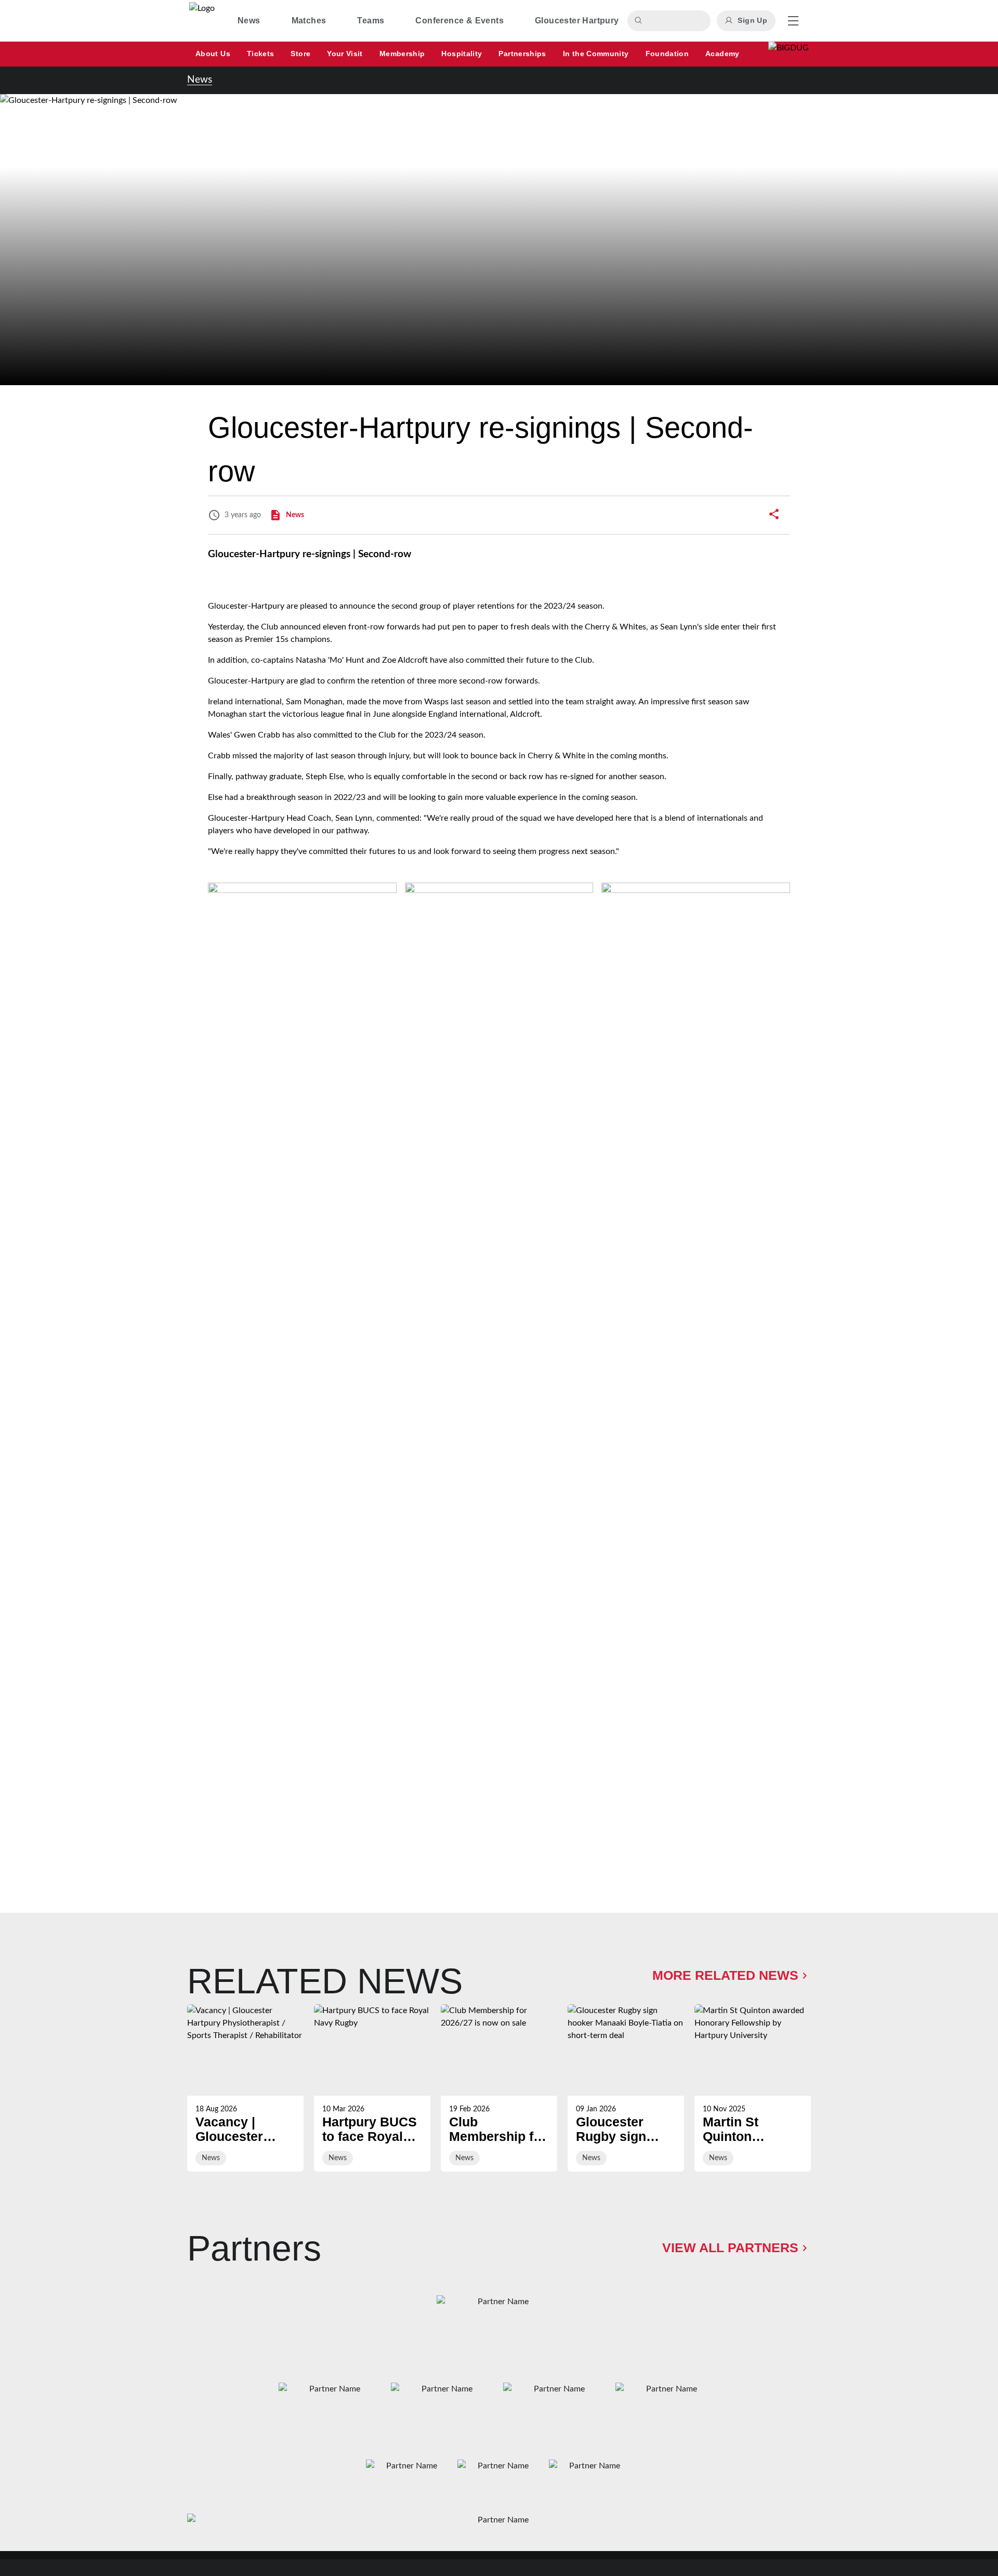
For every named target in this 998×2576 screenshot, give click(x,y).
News (200, 80)
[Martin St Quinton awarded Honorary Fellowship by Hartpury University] (753, 2088)
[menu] (793, 21)
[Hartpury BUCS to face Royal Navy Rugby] (372, 2088)
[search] (640, 21)
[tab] (249, 21)
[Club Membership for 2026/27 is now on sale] (499, 2088)
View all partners (730, 2248)
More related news (725, 1975)
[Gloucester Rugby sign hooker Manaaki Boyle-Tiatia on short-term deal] (626, 2088)
